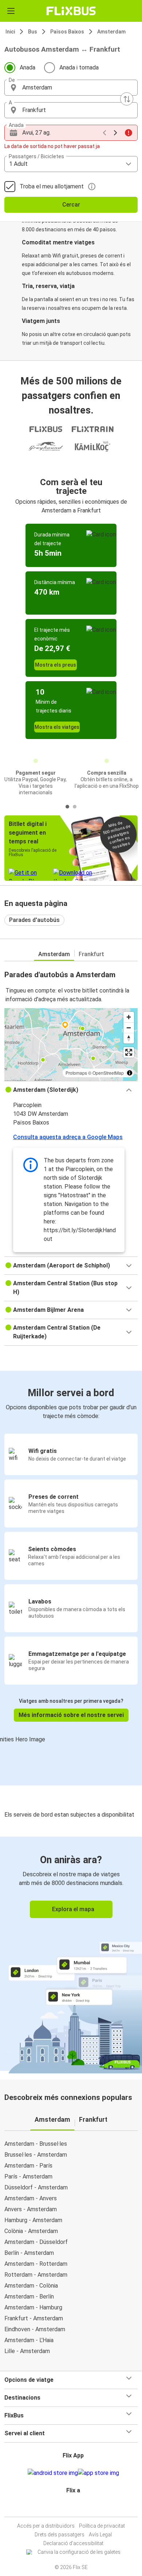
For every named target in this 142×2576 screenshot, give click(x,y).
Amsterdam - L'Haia (29, 2340)
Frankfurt (91, 954)
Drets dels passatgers (60, 2535)
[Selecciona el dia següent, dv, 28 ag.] (115, 133)
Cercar (71, 205)
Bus (33, 32)
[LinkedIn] (74, 2508)
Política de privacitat (102, 2526)
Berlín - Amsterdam (29, 2253)
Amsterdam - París (28, 2166)
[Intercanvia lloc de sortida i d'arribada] (127, 99)
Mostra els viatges (57, 727)
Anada (27, 67)
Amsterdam (111, 32)
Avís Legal (100, 2535)
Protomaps (76, 1073)
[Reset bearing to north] (129, 1038)
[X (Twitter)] (76, 2508)
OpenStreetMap (108, 1073)
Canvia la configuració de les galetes (79, 2552)
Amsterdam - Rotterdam (36, 2264)
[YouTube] (72, 2508)
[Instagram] (70, 2508)
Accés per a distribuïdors (46, 2526)
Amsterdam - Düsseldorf (36, 2242)
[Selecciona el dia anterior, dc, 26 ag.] (104, 133)
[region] (71, 1045)
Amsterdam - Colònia (31, 2286)
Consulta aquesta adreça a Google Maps (68, 1137)
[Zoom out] (129, 1028)
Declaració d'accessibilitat (73, 2543)
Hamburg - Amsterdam (33, 2220)
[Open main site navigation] (11, 11)
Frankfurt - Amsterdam (34, 2318)
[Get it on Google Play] (53, 2473)
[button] (71, 88)
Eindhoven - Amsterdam (35, 2329)
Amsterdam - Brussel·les (36, 2144)
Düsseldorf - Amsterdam (36, 2187)
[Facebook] (68, 2508)
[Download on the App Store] (98, 2473)
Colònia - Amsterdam (31, 2231)
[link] (71, 1954)
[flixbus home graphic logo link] (71, 11)
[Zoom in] (129, 1017)
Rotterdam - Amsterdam (36, 2275)
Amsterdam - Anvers (31, 2198)
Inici (10, 32)
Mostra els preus (56, 665)
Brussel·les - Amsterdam (36, 2155)
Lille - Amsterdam (27, 2351)
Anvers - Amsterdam (31, 2209)
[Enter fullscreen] (129, 1052)
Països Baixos (67, 32)
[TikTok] (79, 2508)
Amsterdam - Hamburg (33, 2307)
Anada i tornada (79, 67)
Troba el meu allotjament (52, 186)
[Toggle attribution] (130, 1073)
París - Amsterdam (28, 2176)
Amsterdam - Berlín (29, 2297)
